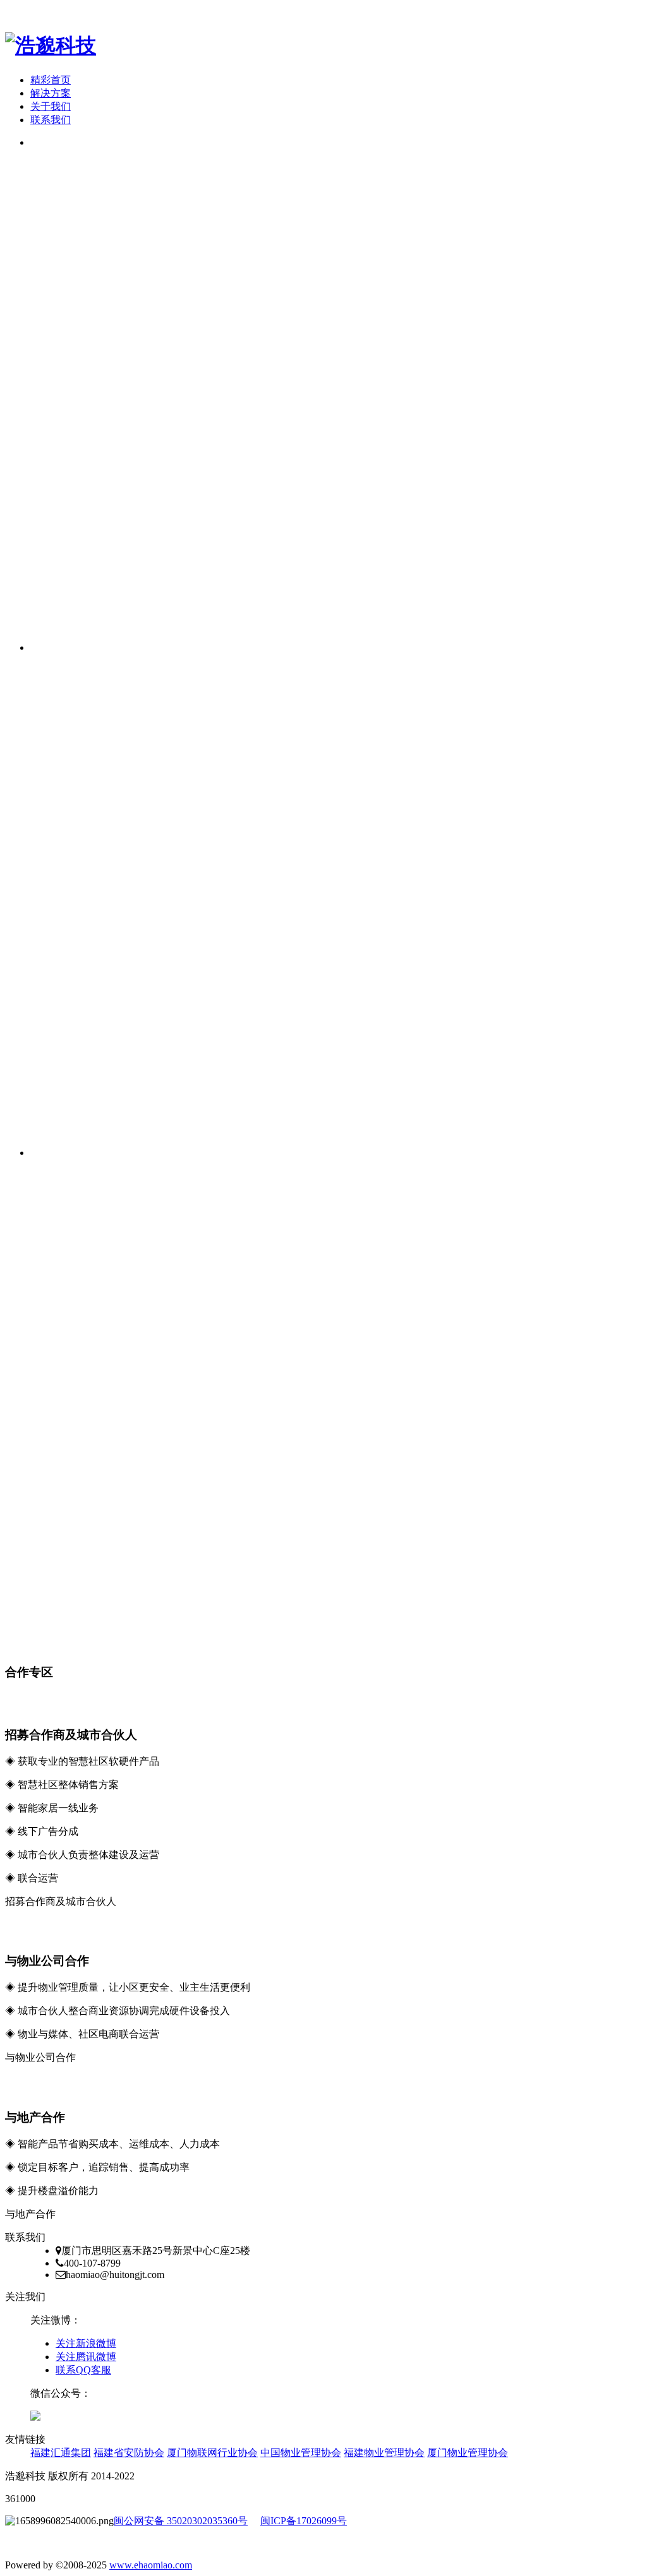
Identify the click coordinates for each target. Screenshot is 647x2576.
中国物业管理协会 (301, 2453)
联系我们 (51, 120)
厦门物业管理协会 (468, 2453)
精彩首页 (51, 80)
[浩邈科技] (51, 45)
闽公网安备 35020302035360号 (181, 2521)
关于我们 (51, 106)
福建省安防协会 (129, 2453)
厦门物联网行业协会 (212, 2453)
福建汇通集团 (61, 2453)
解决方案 (51, 93)
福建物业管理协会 (384, 2453)
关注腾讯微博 (86, 2357)
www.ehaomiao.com (151, 2565)
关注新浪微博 (86, 2343)
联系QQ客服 (83, 2370)
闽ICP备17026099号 (304, 2521)
